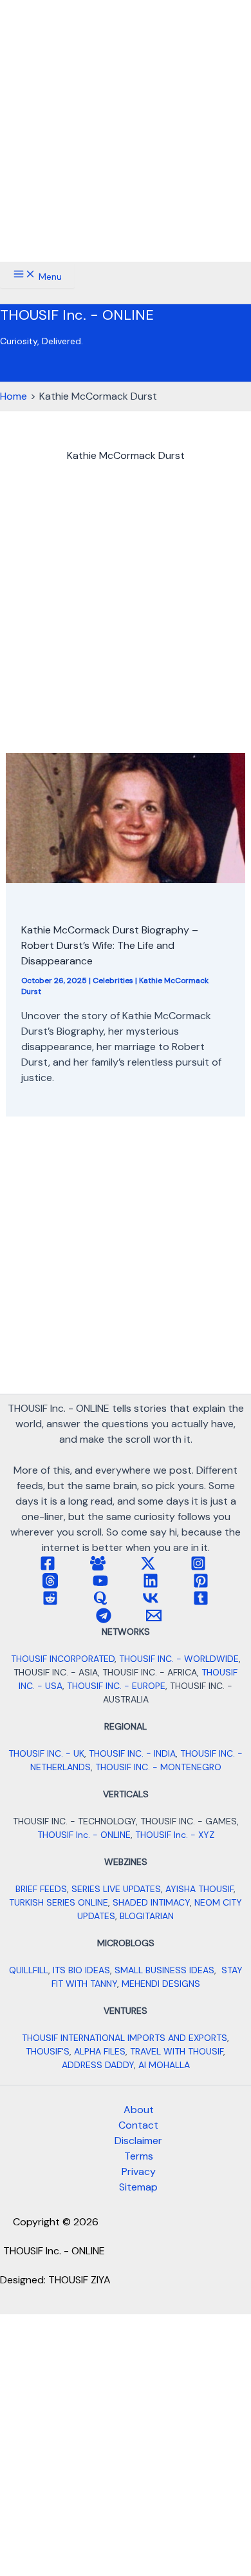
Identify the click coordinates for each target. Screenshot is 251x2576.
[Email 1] (154, 1620)
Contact (138, 2125)
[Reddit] (50, 1602)
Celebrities (113, 981)
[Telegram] (104, 1620)
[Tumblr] (201, 1602)
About (139, 2110)
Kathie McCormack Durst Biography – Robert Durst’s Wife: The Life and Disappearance (110, 945)
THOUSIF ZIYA (79, 2280)
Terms (139, 2156)
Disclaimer (138, 2141)
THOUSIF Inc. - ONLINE (77, 315)
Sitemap (138, 2187)
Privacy (139, 2171)
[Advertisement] (126, 131)
